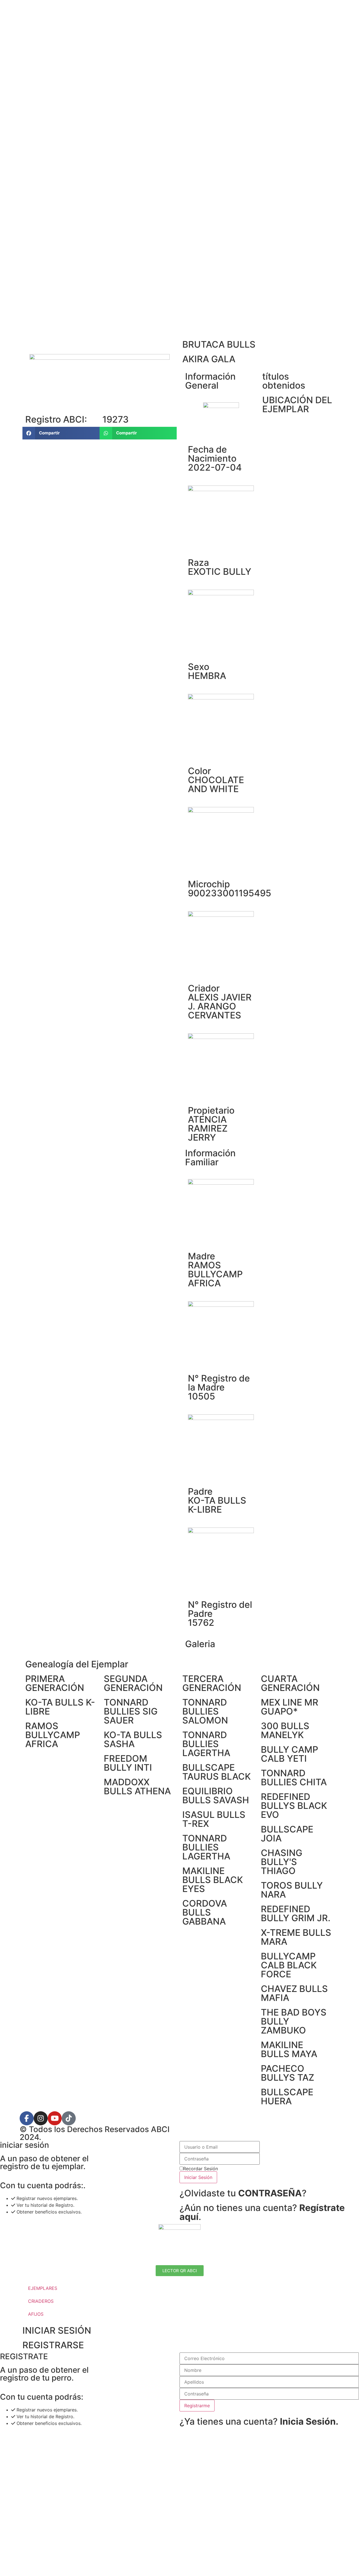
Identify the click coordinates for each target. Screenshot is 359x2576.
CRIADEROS (41, 2301)
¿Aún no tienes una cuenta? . (262, 2212)
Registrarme (197, 2406)
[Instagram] (41, 2118)
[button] (61, 433)
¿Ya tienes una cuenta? (259, 2421)
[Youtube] (55, 2118)
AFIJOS (36, 2314)
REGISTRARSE (53, 2345)
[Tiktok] (69, 2118)
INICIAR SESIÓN (57, 2330)
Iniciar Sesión (198, 2177)
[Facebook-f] (27, 2118)
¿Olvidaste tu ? (243, 2193)
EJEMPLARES (43, 2288)
